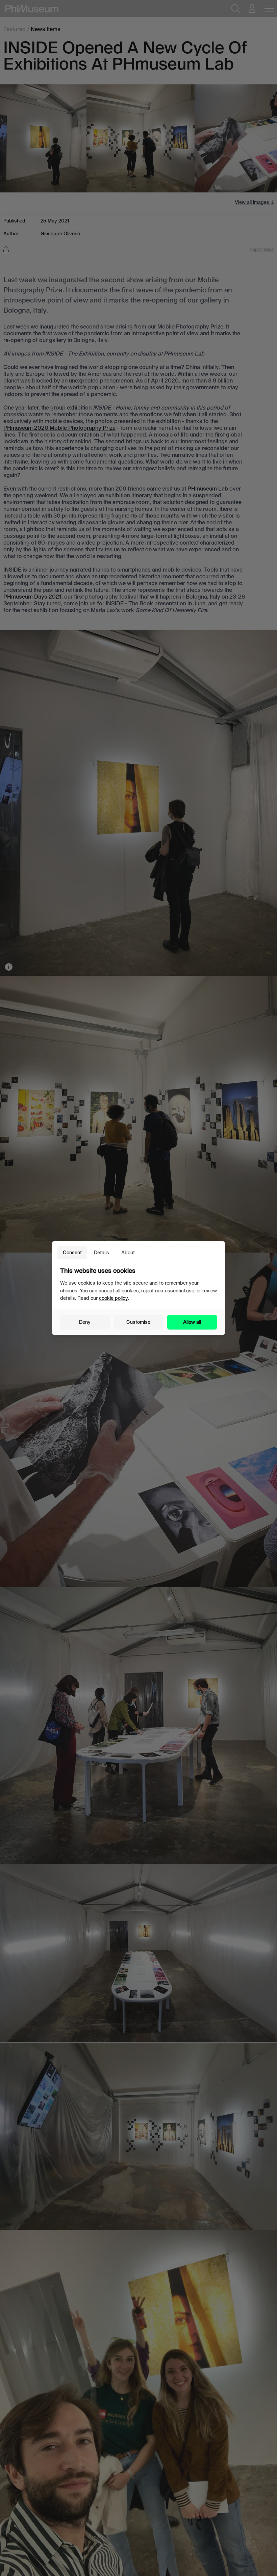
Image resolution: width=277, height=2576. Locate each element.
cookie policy (114, 1298)
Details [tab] (102, 1252)
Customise (138, 1322)
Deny (85, 1322)
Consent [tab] (72, 1252)
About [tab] (128, 1252)
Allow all (192, 1322)
